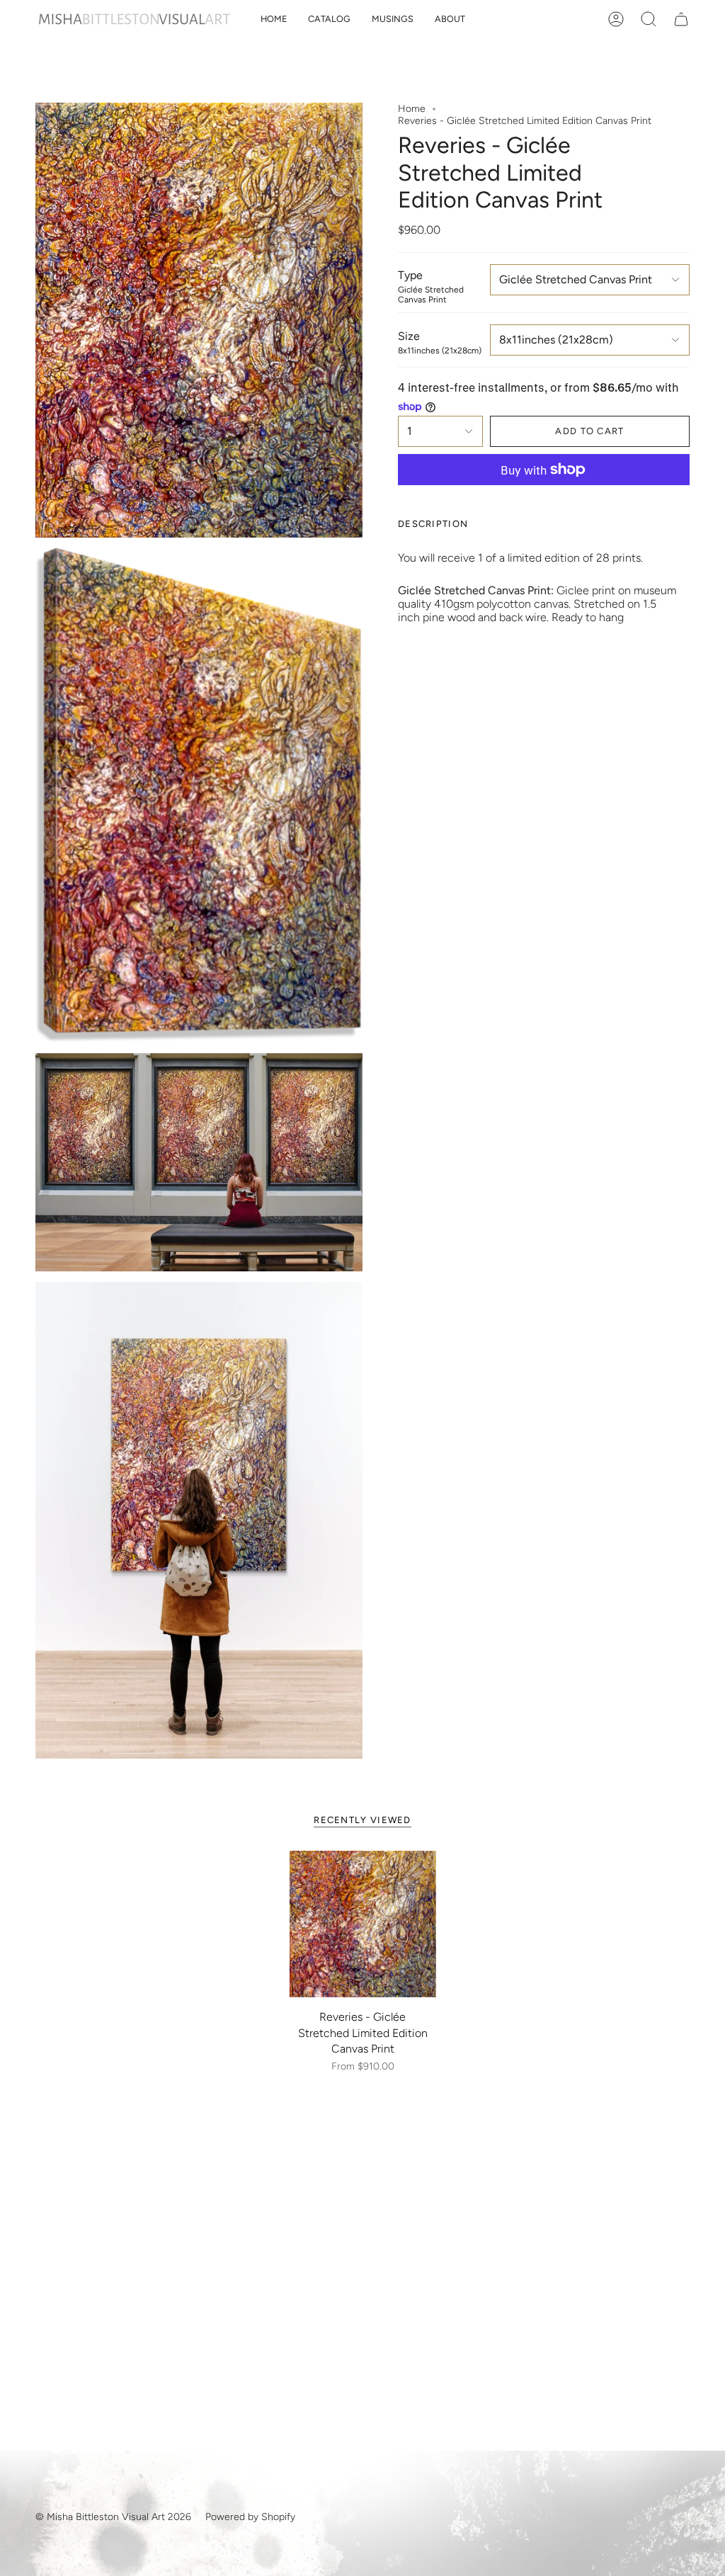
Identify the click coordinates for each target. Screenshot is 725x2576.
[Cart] (681, 19)
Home (412, 109)
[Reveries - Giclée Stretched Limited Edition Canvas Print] (363, 1924)
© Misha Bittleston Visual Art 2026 (113, 2517)
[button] (329, 19)
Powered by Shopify (250, 2517)
